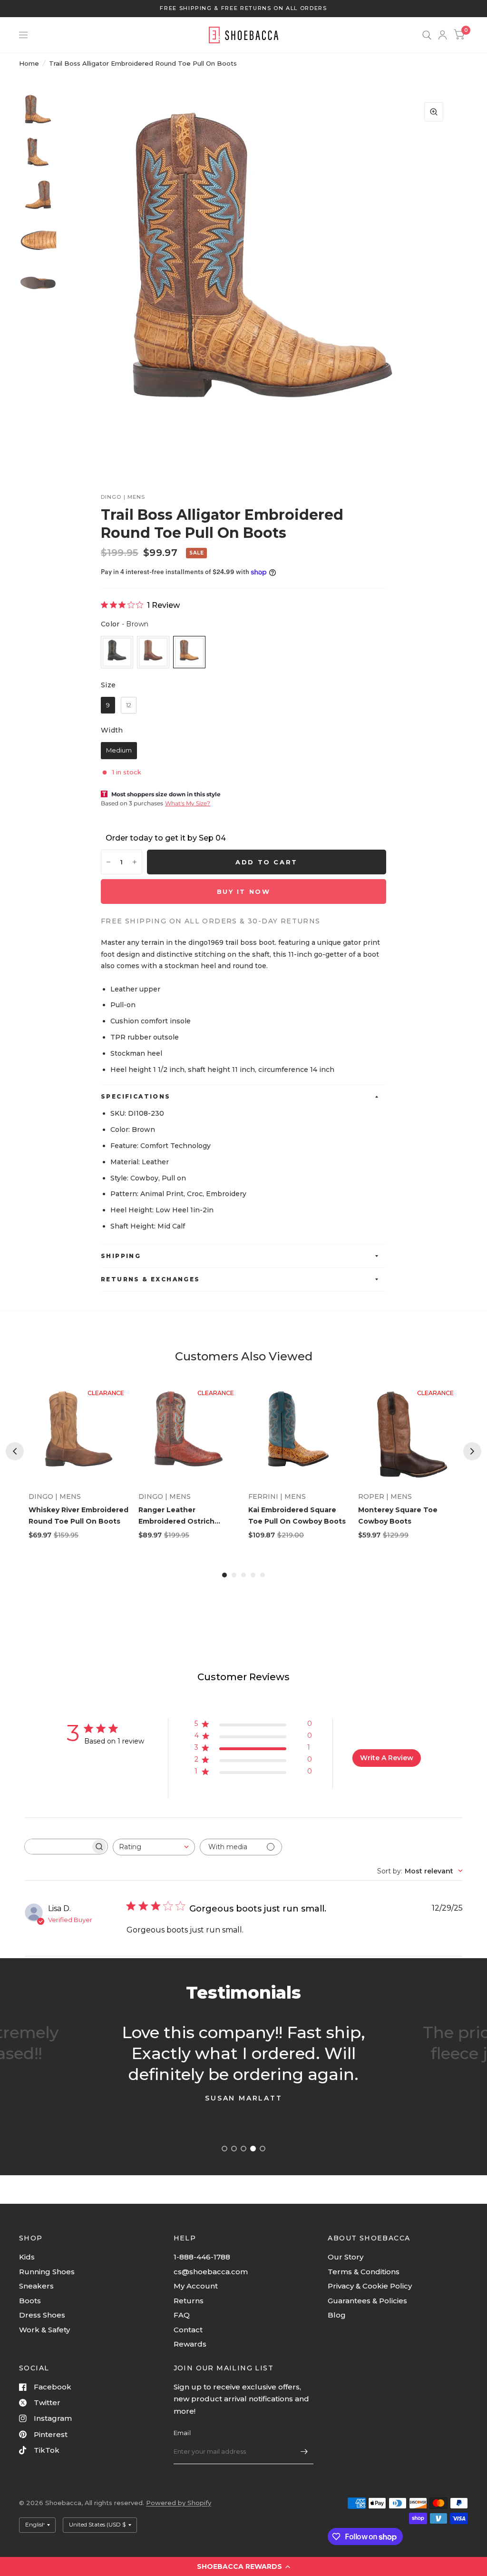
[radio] (117, 652)
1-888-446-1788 (202, 2257)
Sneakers (36, 2286)
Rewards (190, 2344)
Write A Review (387, 1758)
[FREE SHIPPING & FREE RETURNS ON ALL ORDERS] (243, 8)
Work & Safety (44, 2330)
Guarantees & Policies (367, 2301)
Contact (188, 2330)
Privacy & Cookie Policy (370, 2286)
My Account (196, 2286)
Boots (30, 2301)
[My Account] (443, 35)
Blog (337, 2315)
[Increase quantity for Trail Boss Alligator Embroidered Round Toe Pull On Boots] (135, 862)
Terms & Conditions (364, 2272)
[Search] (427, 35)
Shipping (121, 1256)
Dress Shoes (42, 2315)
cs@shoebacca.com (211, 2272)
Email (182, 2433)
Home (29, 63)
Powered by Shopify (179, 2503)
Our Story (346, 2257)
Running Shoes (47, 2272)
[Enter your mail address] (304, 2452)
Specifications (136, 1096)
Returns (189, 2301)
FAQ (182, 2315)
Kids (27, 2257)
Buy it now (244, 892)
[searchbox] (58, 1847)
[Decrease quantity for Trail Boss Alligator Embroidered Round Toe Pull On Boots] (108, 862)
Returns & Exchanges (151, 1279)
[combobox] (154, 1847)
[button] (243, 2566)
